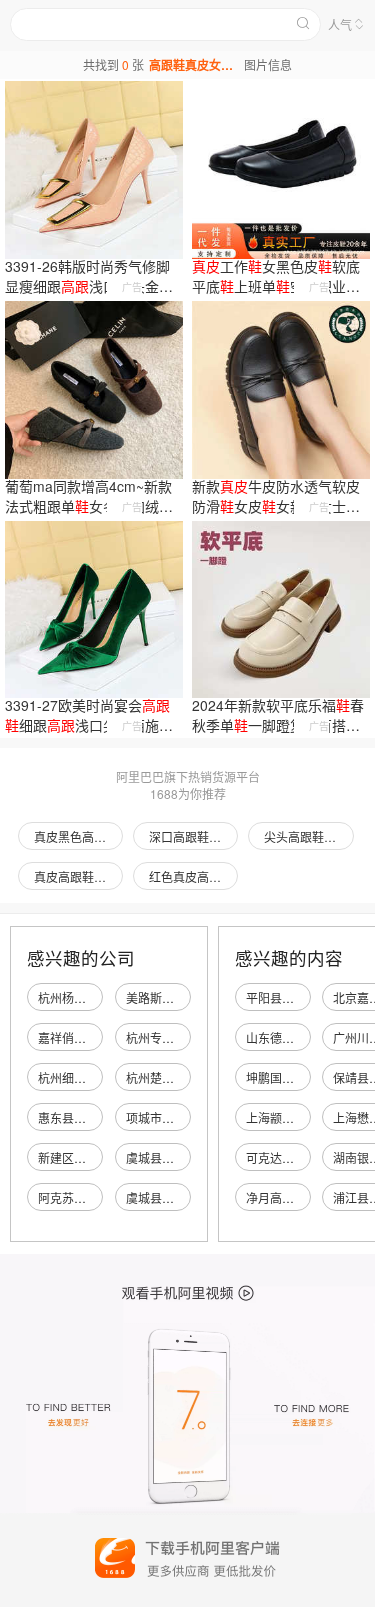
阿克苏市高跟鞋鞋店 (92, 1197)
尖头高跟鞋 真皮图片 (308, 836)
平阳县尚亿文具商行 (300, 997)
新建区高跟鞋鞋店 (86, 1157)
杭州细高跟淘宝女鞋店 (98, 1077)
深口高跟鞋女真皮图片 (193, 836)
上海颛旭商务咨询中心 (306, 1117)
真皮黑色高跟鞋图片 (78, 836)
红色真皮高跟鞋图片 (193, 876)
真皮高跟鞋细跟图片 (78, 876)
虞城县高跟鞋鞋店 (174, 1157)
